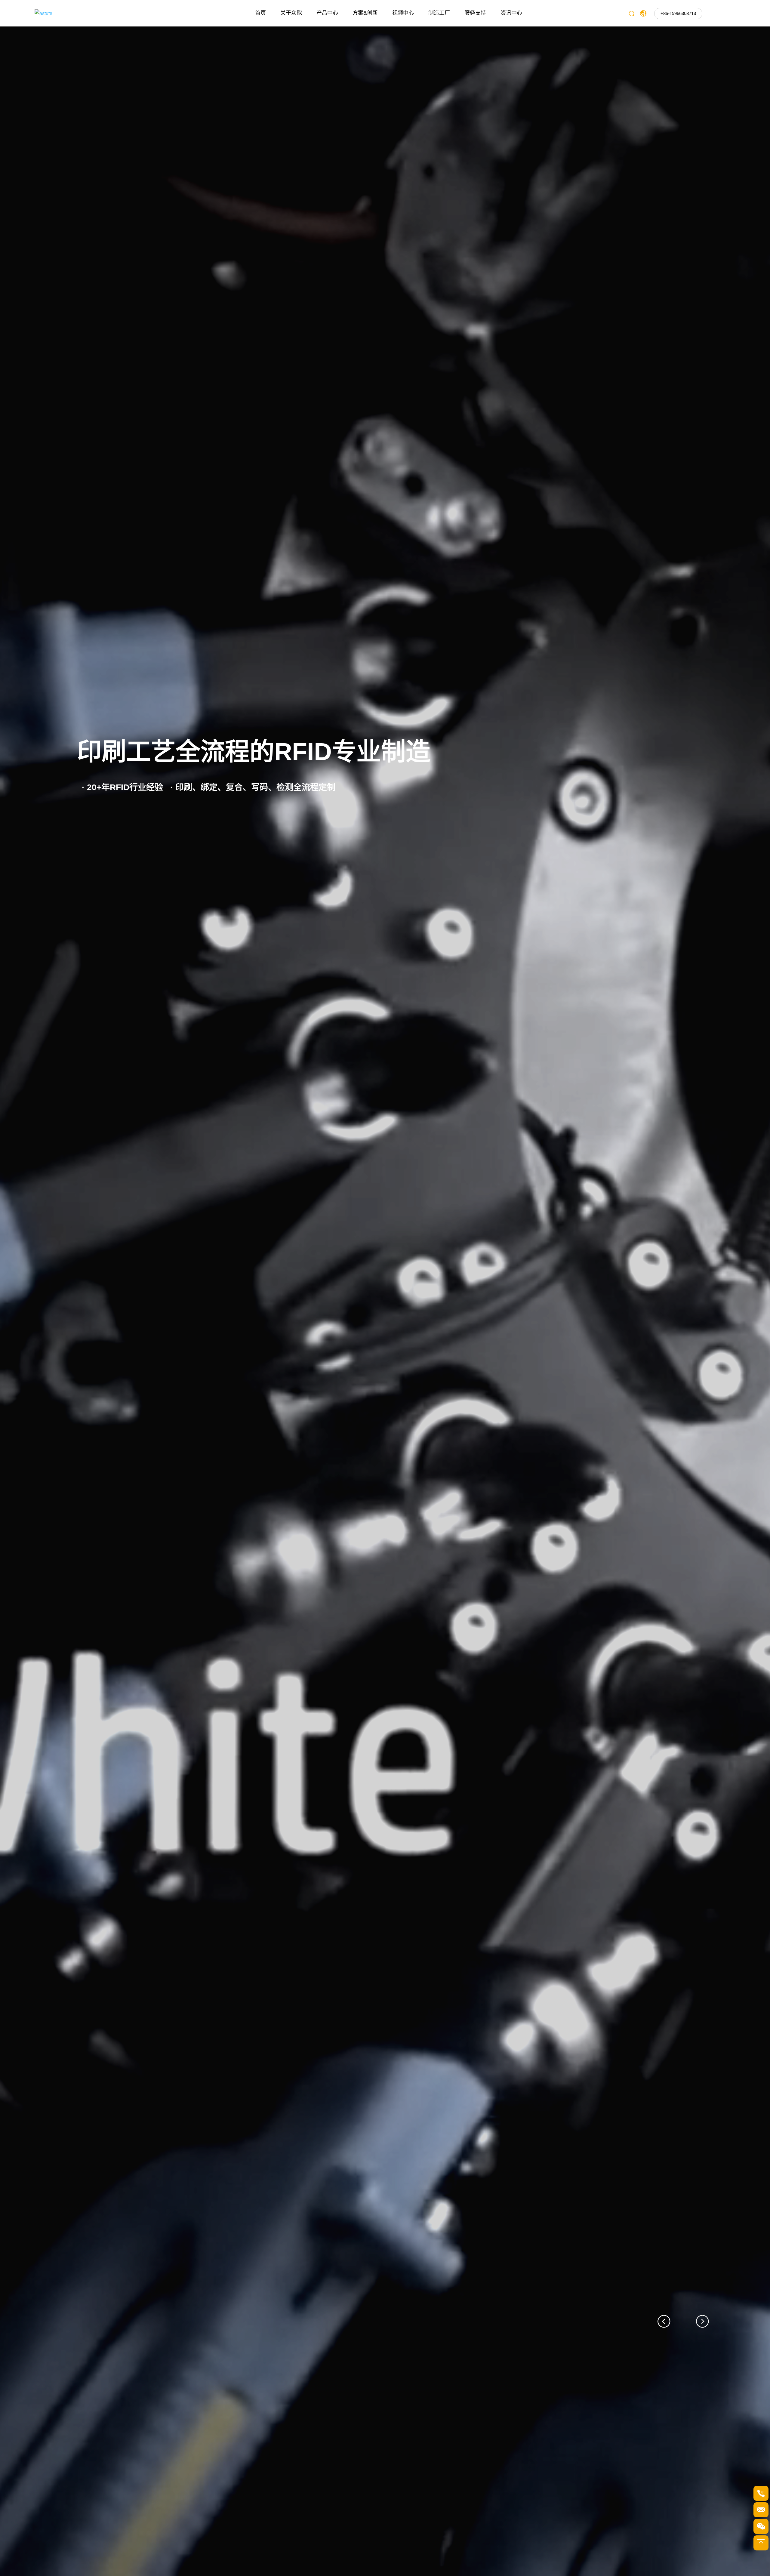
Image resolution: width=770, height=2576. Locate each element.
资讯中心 (511, 13)
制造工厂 (439, 13)
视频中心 (403, 13)
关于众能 (291, 13)
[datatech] (89, 13)
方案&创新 (365, 13)
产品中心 (327, 13)
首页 (260, 13)
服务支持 (475, 13)
